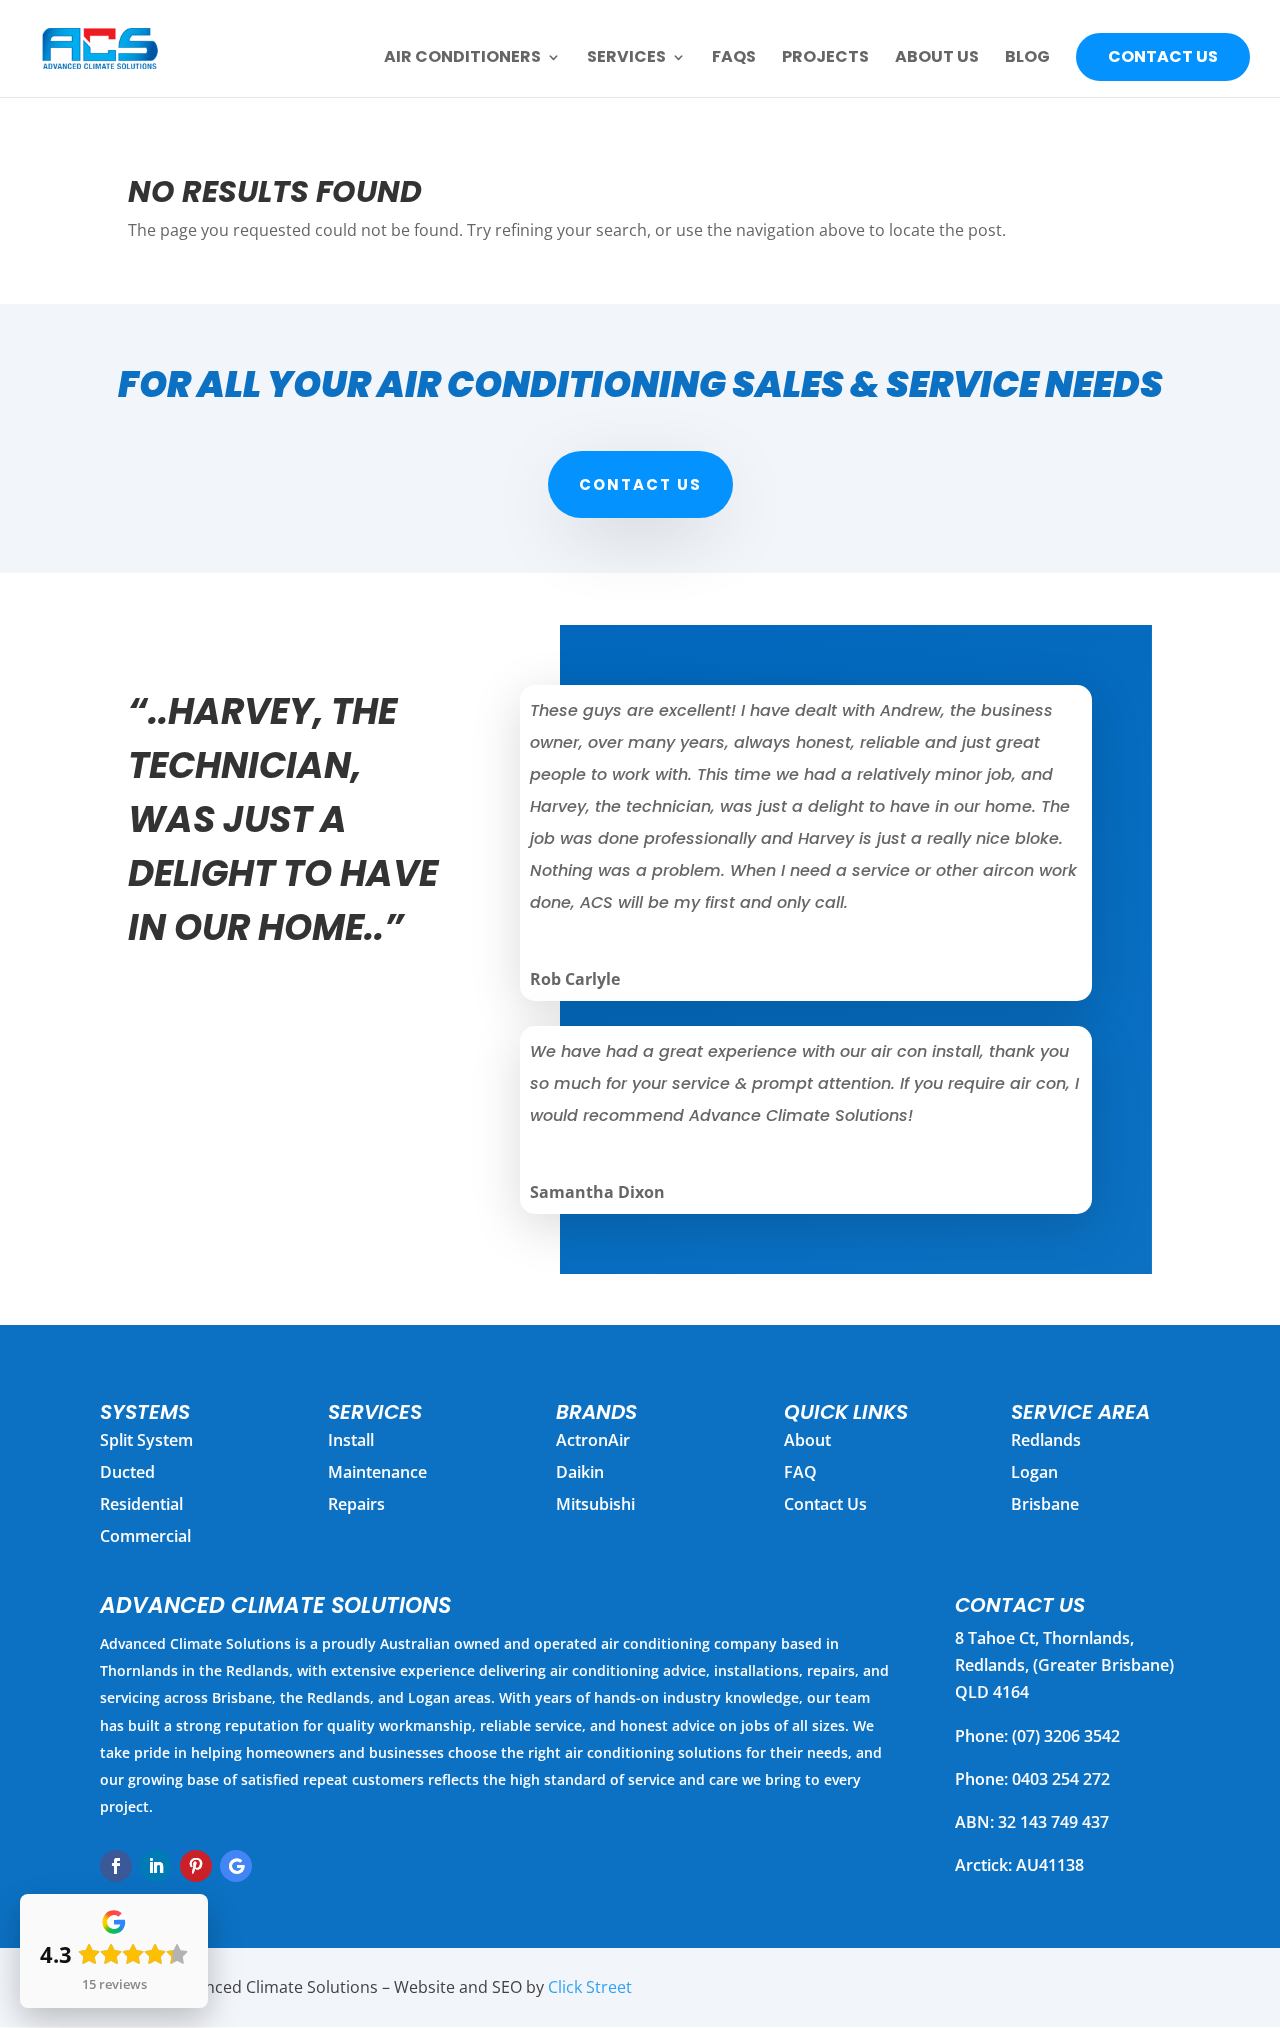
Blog (1027, 59)
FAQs (734, 59)
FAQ (800, 1472)
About (807, 1440)
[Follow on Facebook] (116, 1866)
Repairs (356, 1504)
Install (351, 1440)
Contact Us (1163, 56)
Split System (146, 1440)
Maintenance (377, 1472)
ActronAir (593, 1440)
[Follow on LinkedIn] (156, 1866)
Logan (1034, 1472)
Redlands (1046, 1440)
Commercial (145, 1536)
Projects (825, 59)
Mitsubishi (595, 1504)
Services (626, 59)
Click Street (590, 1987)
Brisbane (1045, 1504)
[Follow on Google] (236, 1866)
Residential (141, 1504)
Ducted (127, 1472)
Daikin (580, 1472)
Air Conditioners (462, 59)
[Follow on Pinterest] (196, 1866)
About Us (937, 59)
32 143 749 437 (1053, 1822)
